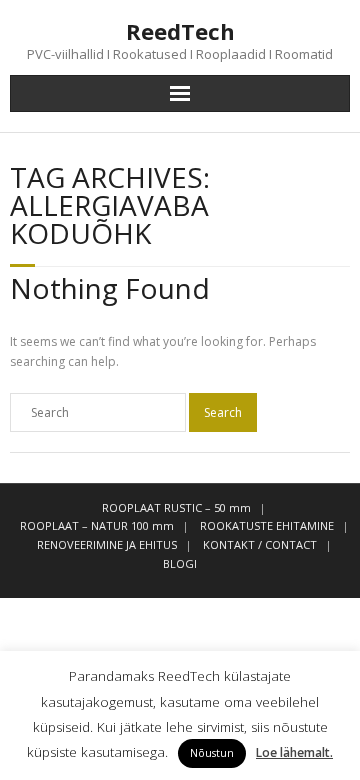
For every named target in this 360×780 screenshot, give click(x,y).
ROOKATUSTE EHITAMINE (267, 525)
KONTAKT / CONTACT (260, 544)
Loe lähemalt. (294, 752)
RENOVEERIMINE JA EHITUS (107, 544)
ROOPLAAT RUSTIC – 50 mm (176, 507)
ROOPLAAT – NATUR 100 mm (97, 525)
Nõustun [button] (212, 752)
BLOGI (180, 563)
